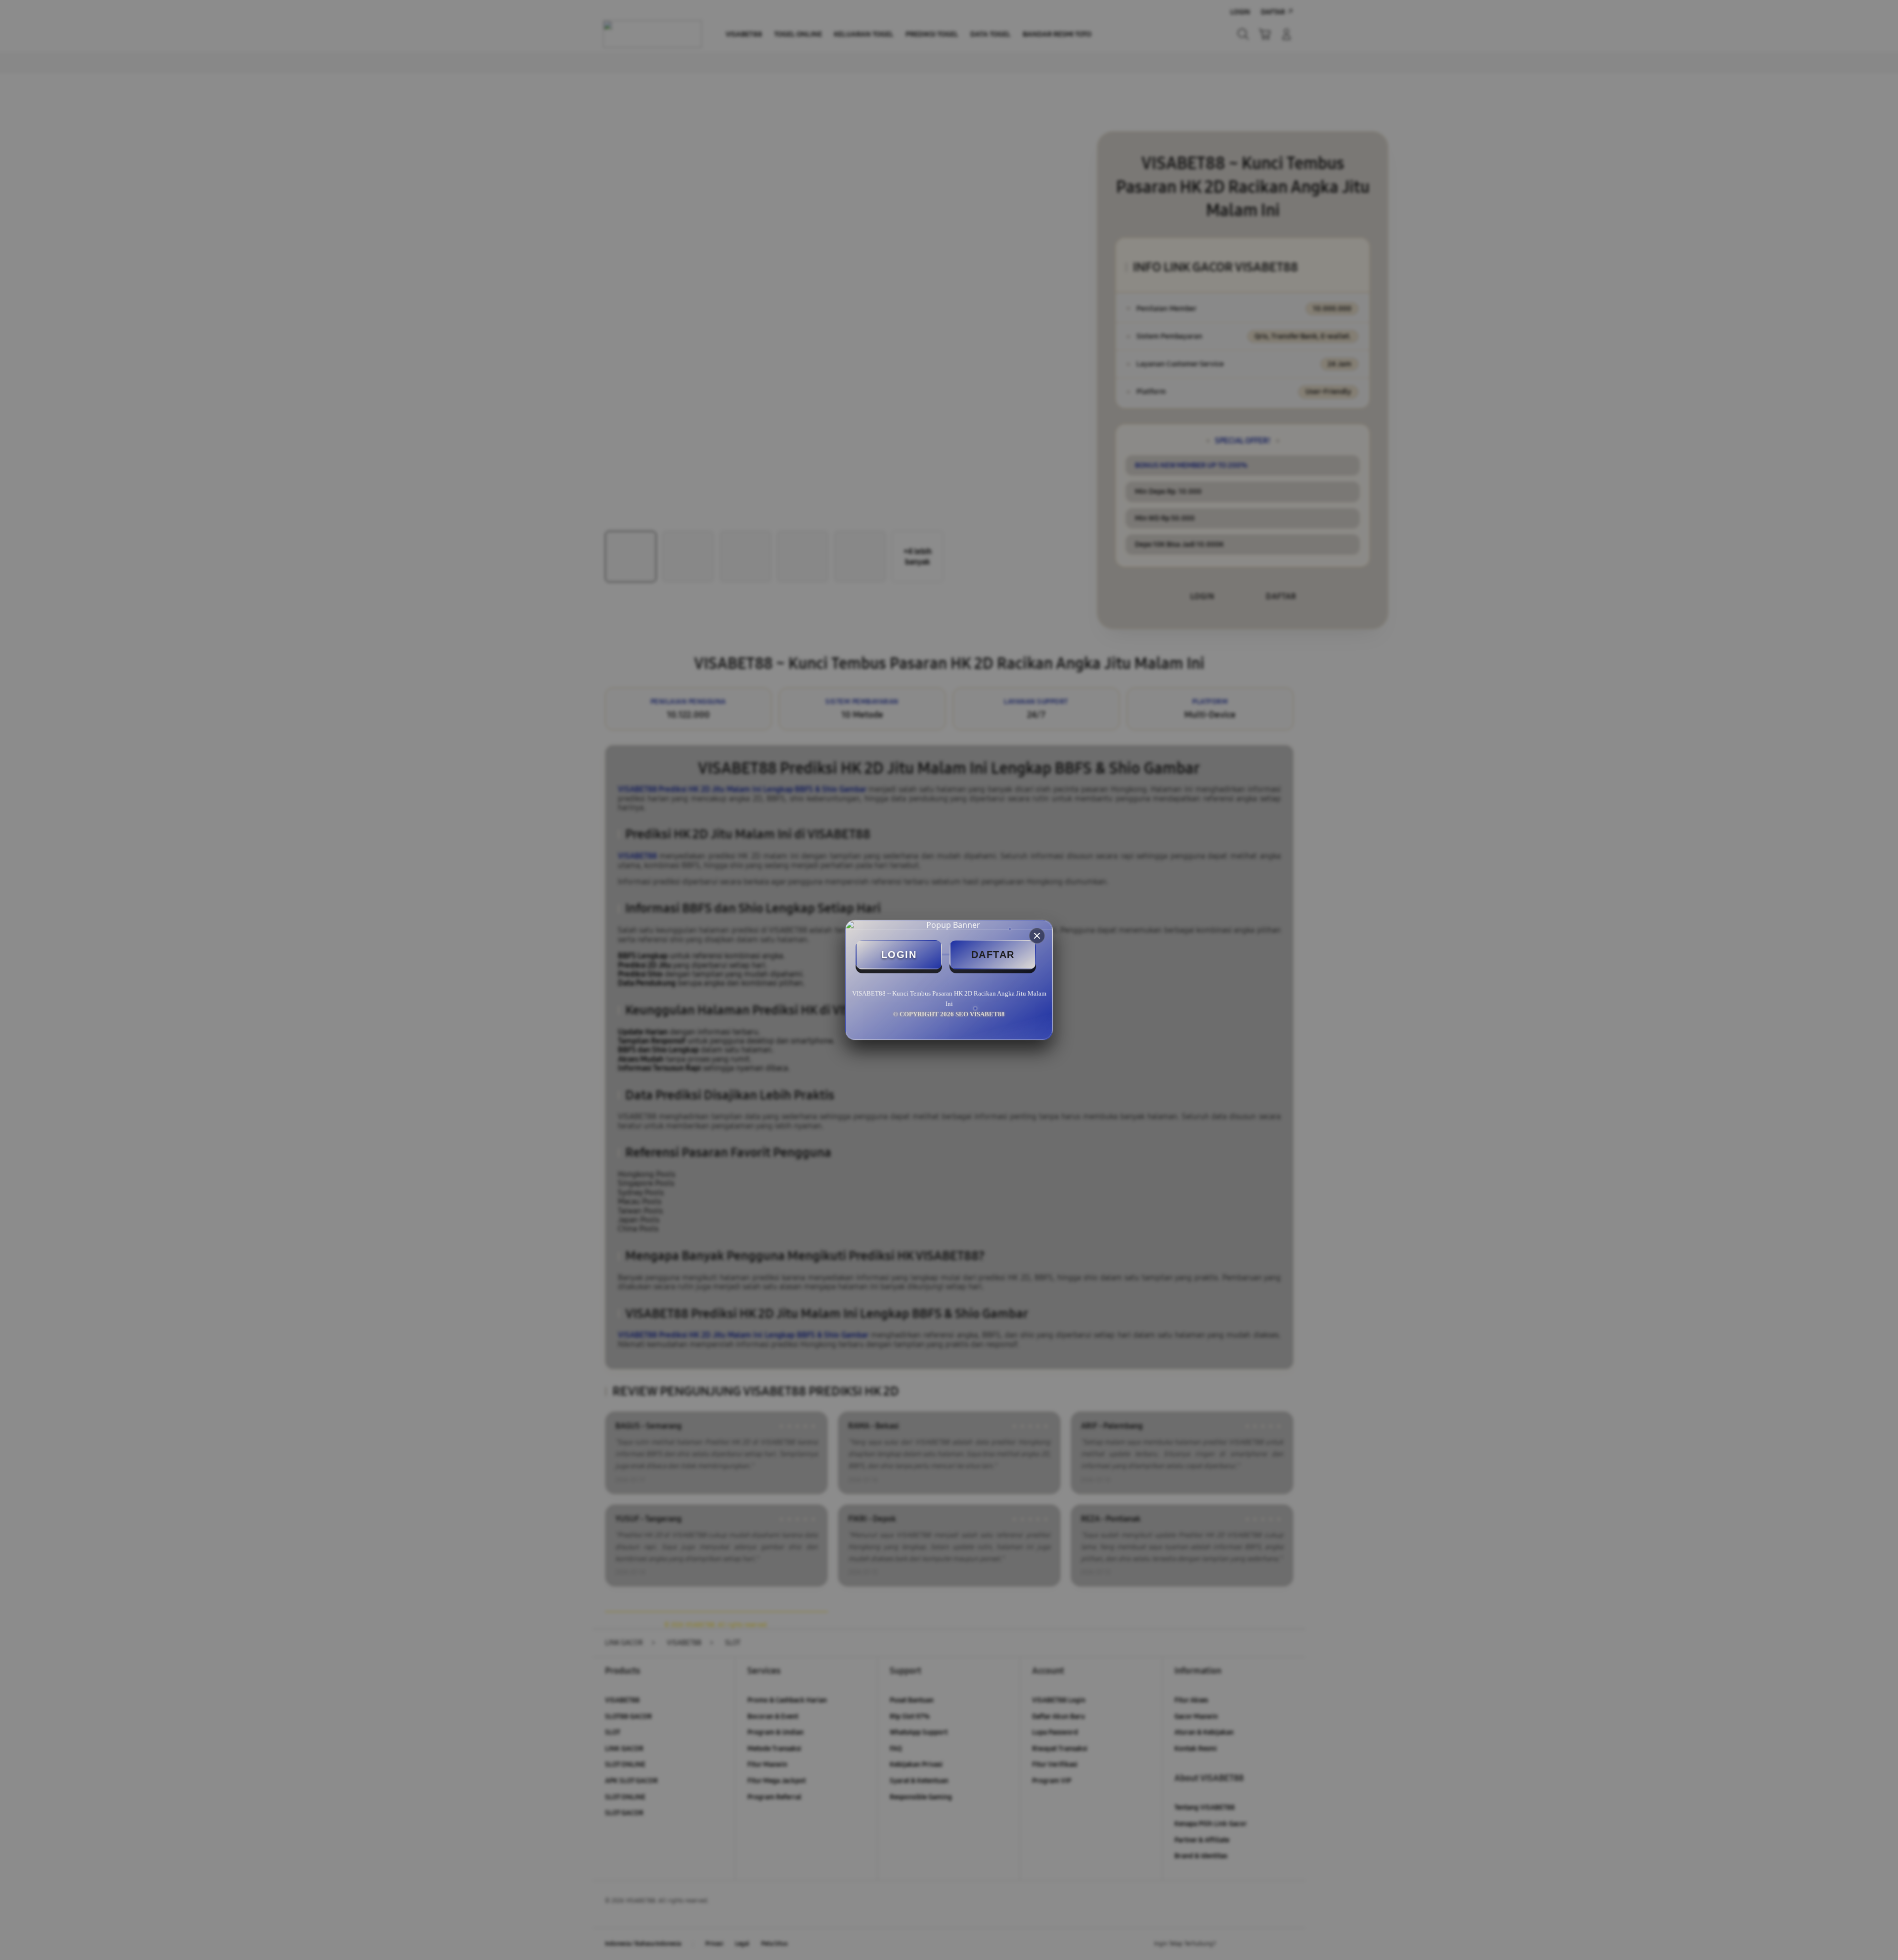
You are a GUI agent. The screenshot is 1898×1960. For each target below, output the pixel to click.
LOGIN (899, 955)
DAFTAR (993, 955)
